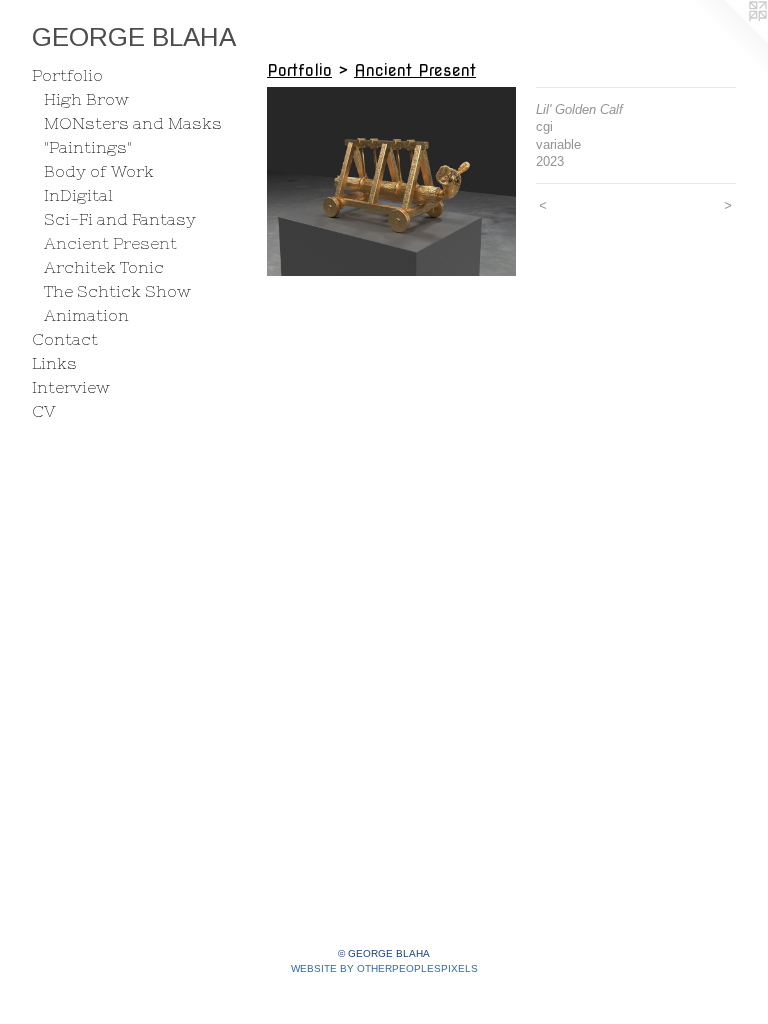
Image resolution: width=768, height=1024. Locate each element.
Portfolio (67, 75)
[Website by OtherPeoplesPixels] (728, 40)
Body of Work (99, 171)
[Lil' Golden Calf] (391, 181)
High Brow (86, 99)
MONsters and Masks (133, 123)
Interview (71, 387)
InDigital (78, 195)
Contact (65, 339)
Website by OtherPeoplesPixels (384, 968)
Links (54, 363)
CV (44, 411)
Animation (86, 315)
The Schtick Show (117, 291)
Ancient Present (110, 243)
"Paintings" (88, 147)
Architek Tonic (104, 267)
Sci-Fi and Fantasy (120, 219)
